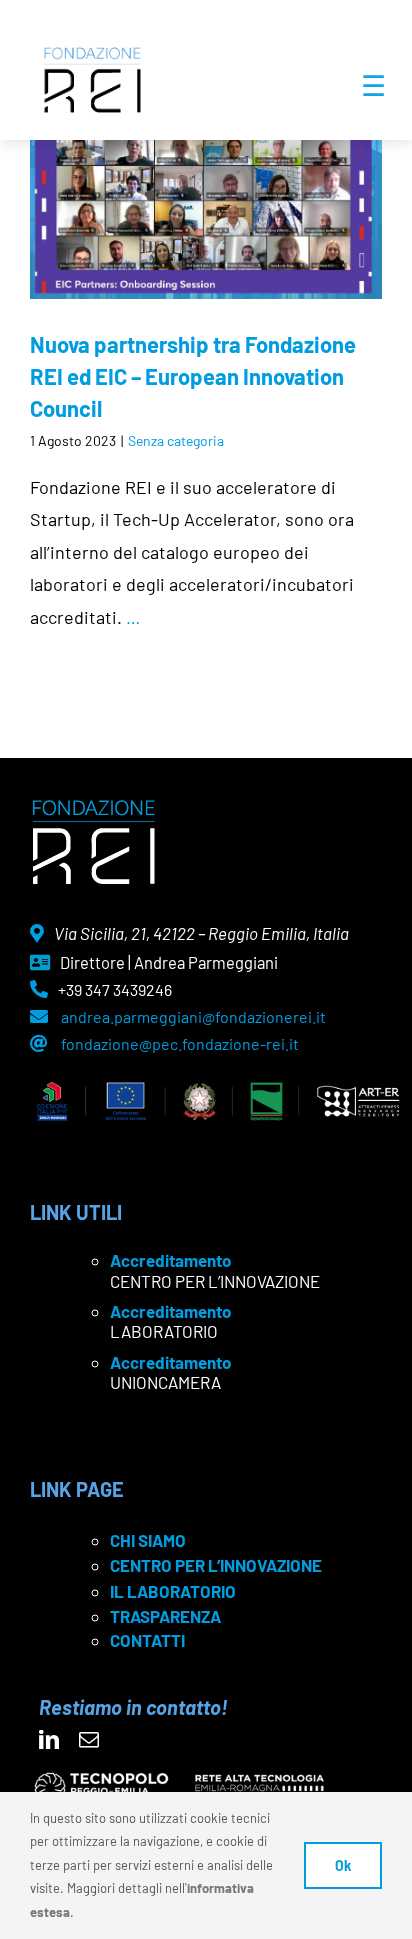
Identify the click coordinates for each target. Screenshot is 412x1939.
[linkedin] (49, 1740)
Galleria (234, 180)
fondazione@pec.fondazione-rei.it (180, 1043)
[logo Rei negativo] (93, 807)
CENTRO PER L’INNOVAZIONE (216, 1565)
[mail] (89, 1740)
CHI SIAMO (148, 1540)
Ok (343, 1865)
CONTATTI (147, 1640)
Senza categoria (176, 440)
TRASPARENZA (165, 1616)
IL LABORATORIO (173, 1591)
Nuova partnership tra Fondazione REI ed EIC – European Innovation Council (176, 180)
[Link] (206, 180)
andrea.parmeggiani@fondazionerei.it (193, 1016)
